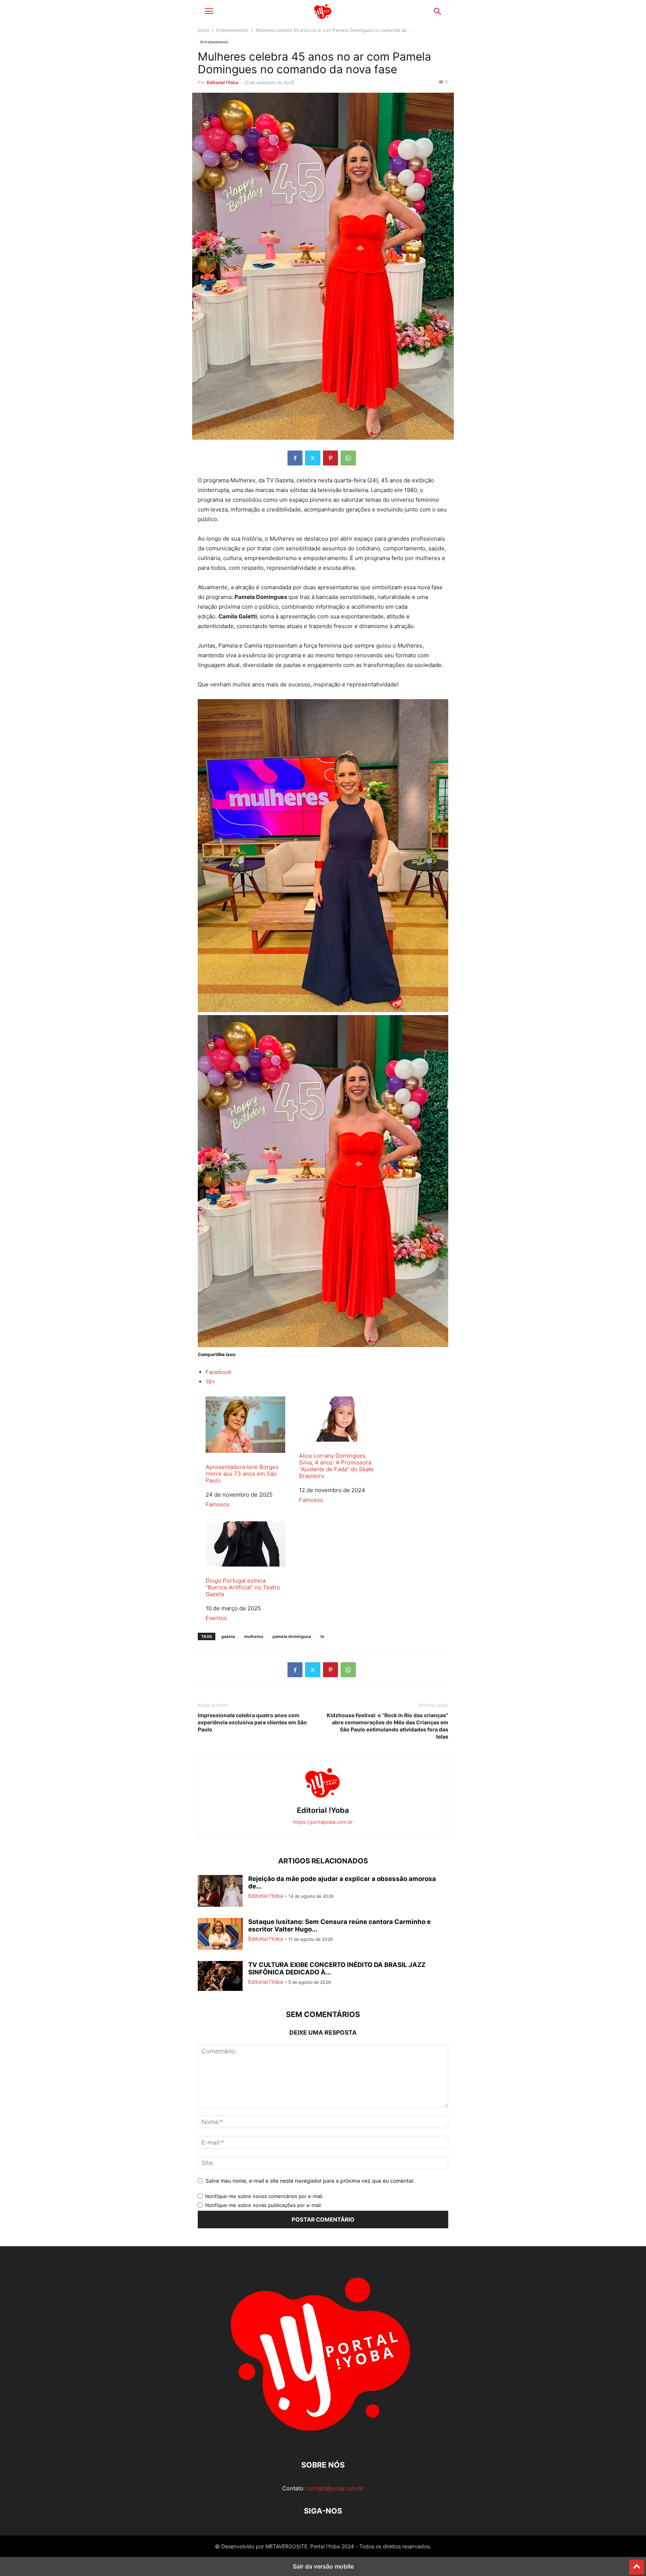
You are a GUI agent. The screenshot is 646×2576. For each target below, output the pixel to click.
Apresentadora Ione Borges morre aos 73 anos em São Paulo (242, 1474)
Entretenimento (232, 30)
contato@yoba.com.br (335, 2488)
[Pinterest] (330, 458)
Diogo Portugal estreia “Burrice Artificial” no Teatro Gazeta (243, 1587)
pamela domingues (292, 1636)
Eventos (216, 1618)
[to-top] (637, 2564)
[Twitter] (313, 458)
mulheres (254, 1636)
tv (322, 1636)
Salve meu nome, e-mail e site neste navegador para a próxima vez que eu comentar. (310, 2181)
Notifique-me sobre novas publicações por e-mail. (264, 2205)
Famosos (218, 1504)
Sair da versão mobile (323, 2566)
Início (203, 30)
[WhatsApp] (348, 458)
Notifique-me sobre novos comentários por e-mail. (264, 2196)
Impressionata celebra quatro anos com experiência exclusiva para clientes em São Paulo (252, 1722)
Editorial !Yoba (223, 82)
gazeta (228, 1636)
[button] (209, 11)
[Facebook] (295, 458)
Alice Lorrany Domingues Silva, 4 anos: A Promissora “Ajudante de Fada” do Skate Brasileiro (336, 1466)
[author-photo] (323, 1800)
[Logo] (323, 2442)
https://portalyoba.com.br (323, 1822)
